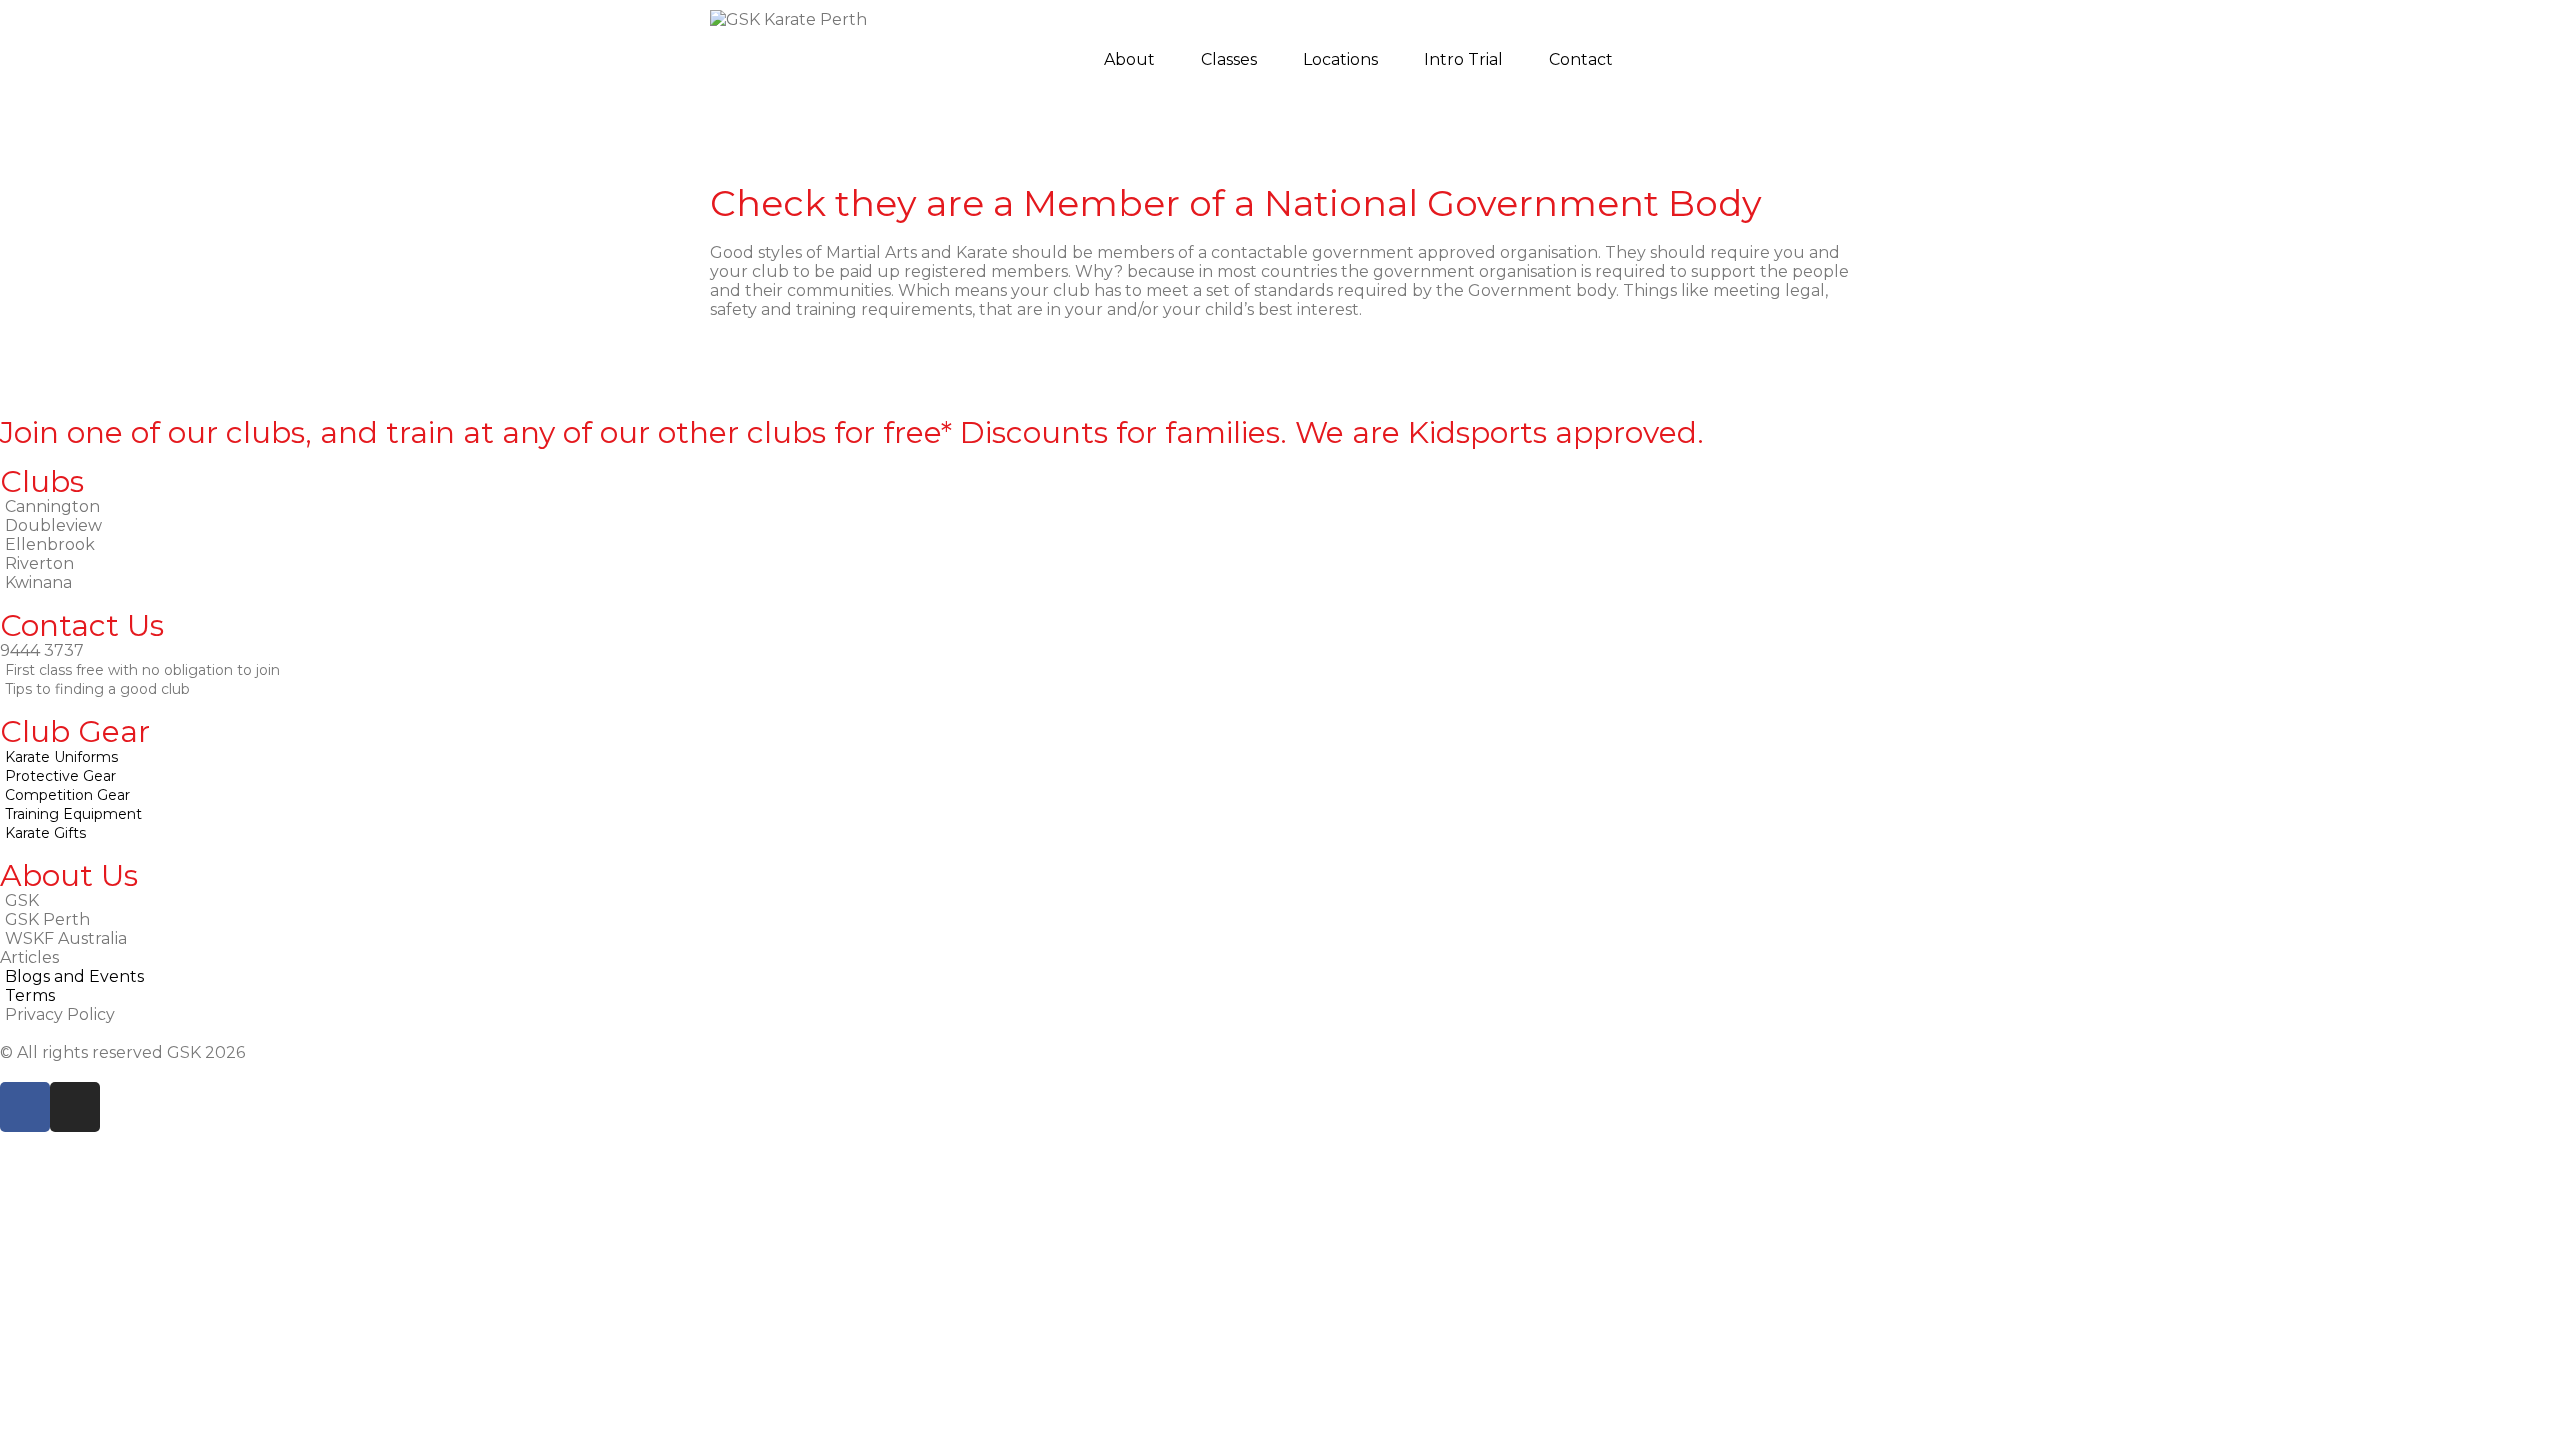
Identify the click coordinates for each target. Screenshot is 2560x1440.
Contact (1581, 59)
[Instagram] (75, 1107)
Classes (1229, 59)
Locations (1340, 59)
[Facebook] (25, 1107)
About (1129, 59)
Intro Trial (1463, 59)
